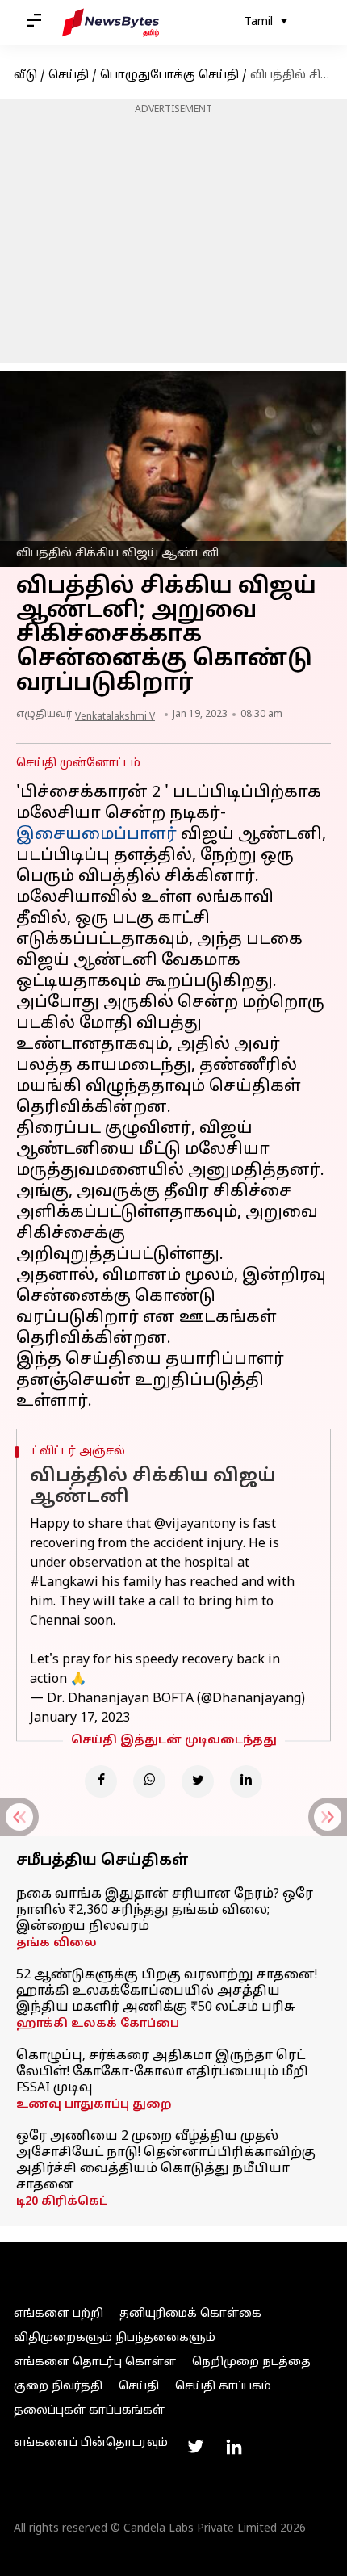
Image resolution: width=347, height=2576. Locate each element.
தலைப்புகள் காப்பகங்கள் (89, 2411)
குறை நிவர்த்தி (58, 2387)
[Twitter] (198, 1781)
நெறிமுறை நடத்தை (251, 2362)
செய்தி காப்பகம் (223, 2387)
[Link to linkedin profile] (234, 2447)
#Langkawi (64, 1583)
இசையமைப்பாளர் (96, 835)
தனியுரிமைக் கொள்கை (190, 2314)
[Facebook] (101, 1781)
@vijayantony (195, 1525)
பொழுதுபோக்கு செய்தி (169, 76)
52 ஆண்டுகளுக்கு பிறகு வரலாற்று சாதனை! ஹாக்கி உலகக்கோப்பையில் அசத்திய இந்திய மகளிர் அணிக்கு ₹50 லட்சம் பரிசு (167, 1991)
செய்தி (69, 76)
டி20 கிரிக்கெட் (62, 2202)
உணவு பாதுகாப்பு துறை (94, 2105)
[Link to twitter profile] (195, 2447)
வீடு (25, 76)
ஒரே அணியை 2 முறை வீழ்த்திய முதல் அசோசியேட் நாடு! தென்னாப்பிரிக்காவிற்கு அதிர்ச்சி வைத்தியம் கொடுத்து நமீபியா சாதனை (166, 2161)
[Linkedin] (246, 1781)
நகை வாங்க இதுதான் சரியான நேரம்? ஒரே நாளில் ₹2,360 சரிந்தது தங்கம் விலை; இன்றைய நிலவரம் (165, 1911)
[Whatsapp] (149, 1781)
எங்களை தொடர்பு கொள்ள (95, 2362)
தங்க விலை (56, 1943)
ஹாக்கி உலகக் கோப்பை (98, 2024)
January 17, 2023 (80, 1718)
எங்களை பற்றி (59, 2314)
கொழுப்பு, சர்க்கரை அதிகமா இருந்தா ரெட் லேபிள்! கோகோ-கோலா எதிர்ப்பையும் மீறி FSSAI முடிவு (162, 2072)
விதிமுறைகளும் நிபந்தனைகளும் (115, 2338)
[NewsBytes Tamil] (111, 23)
